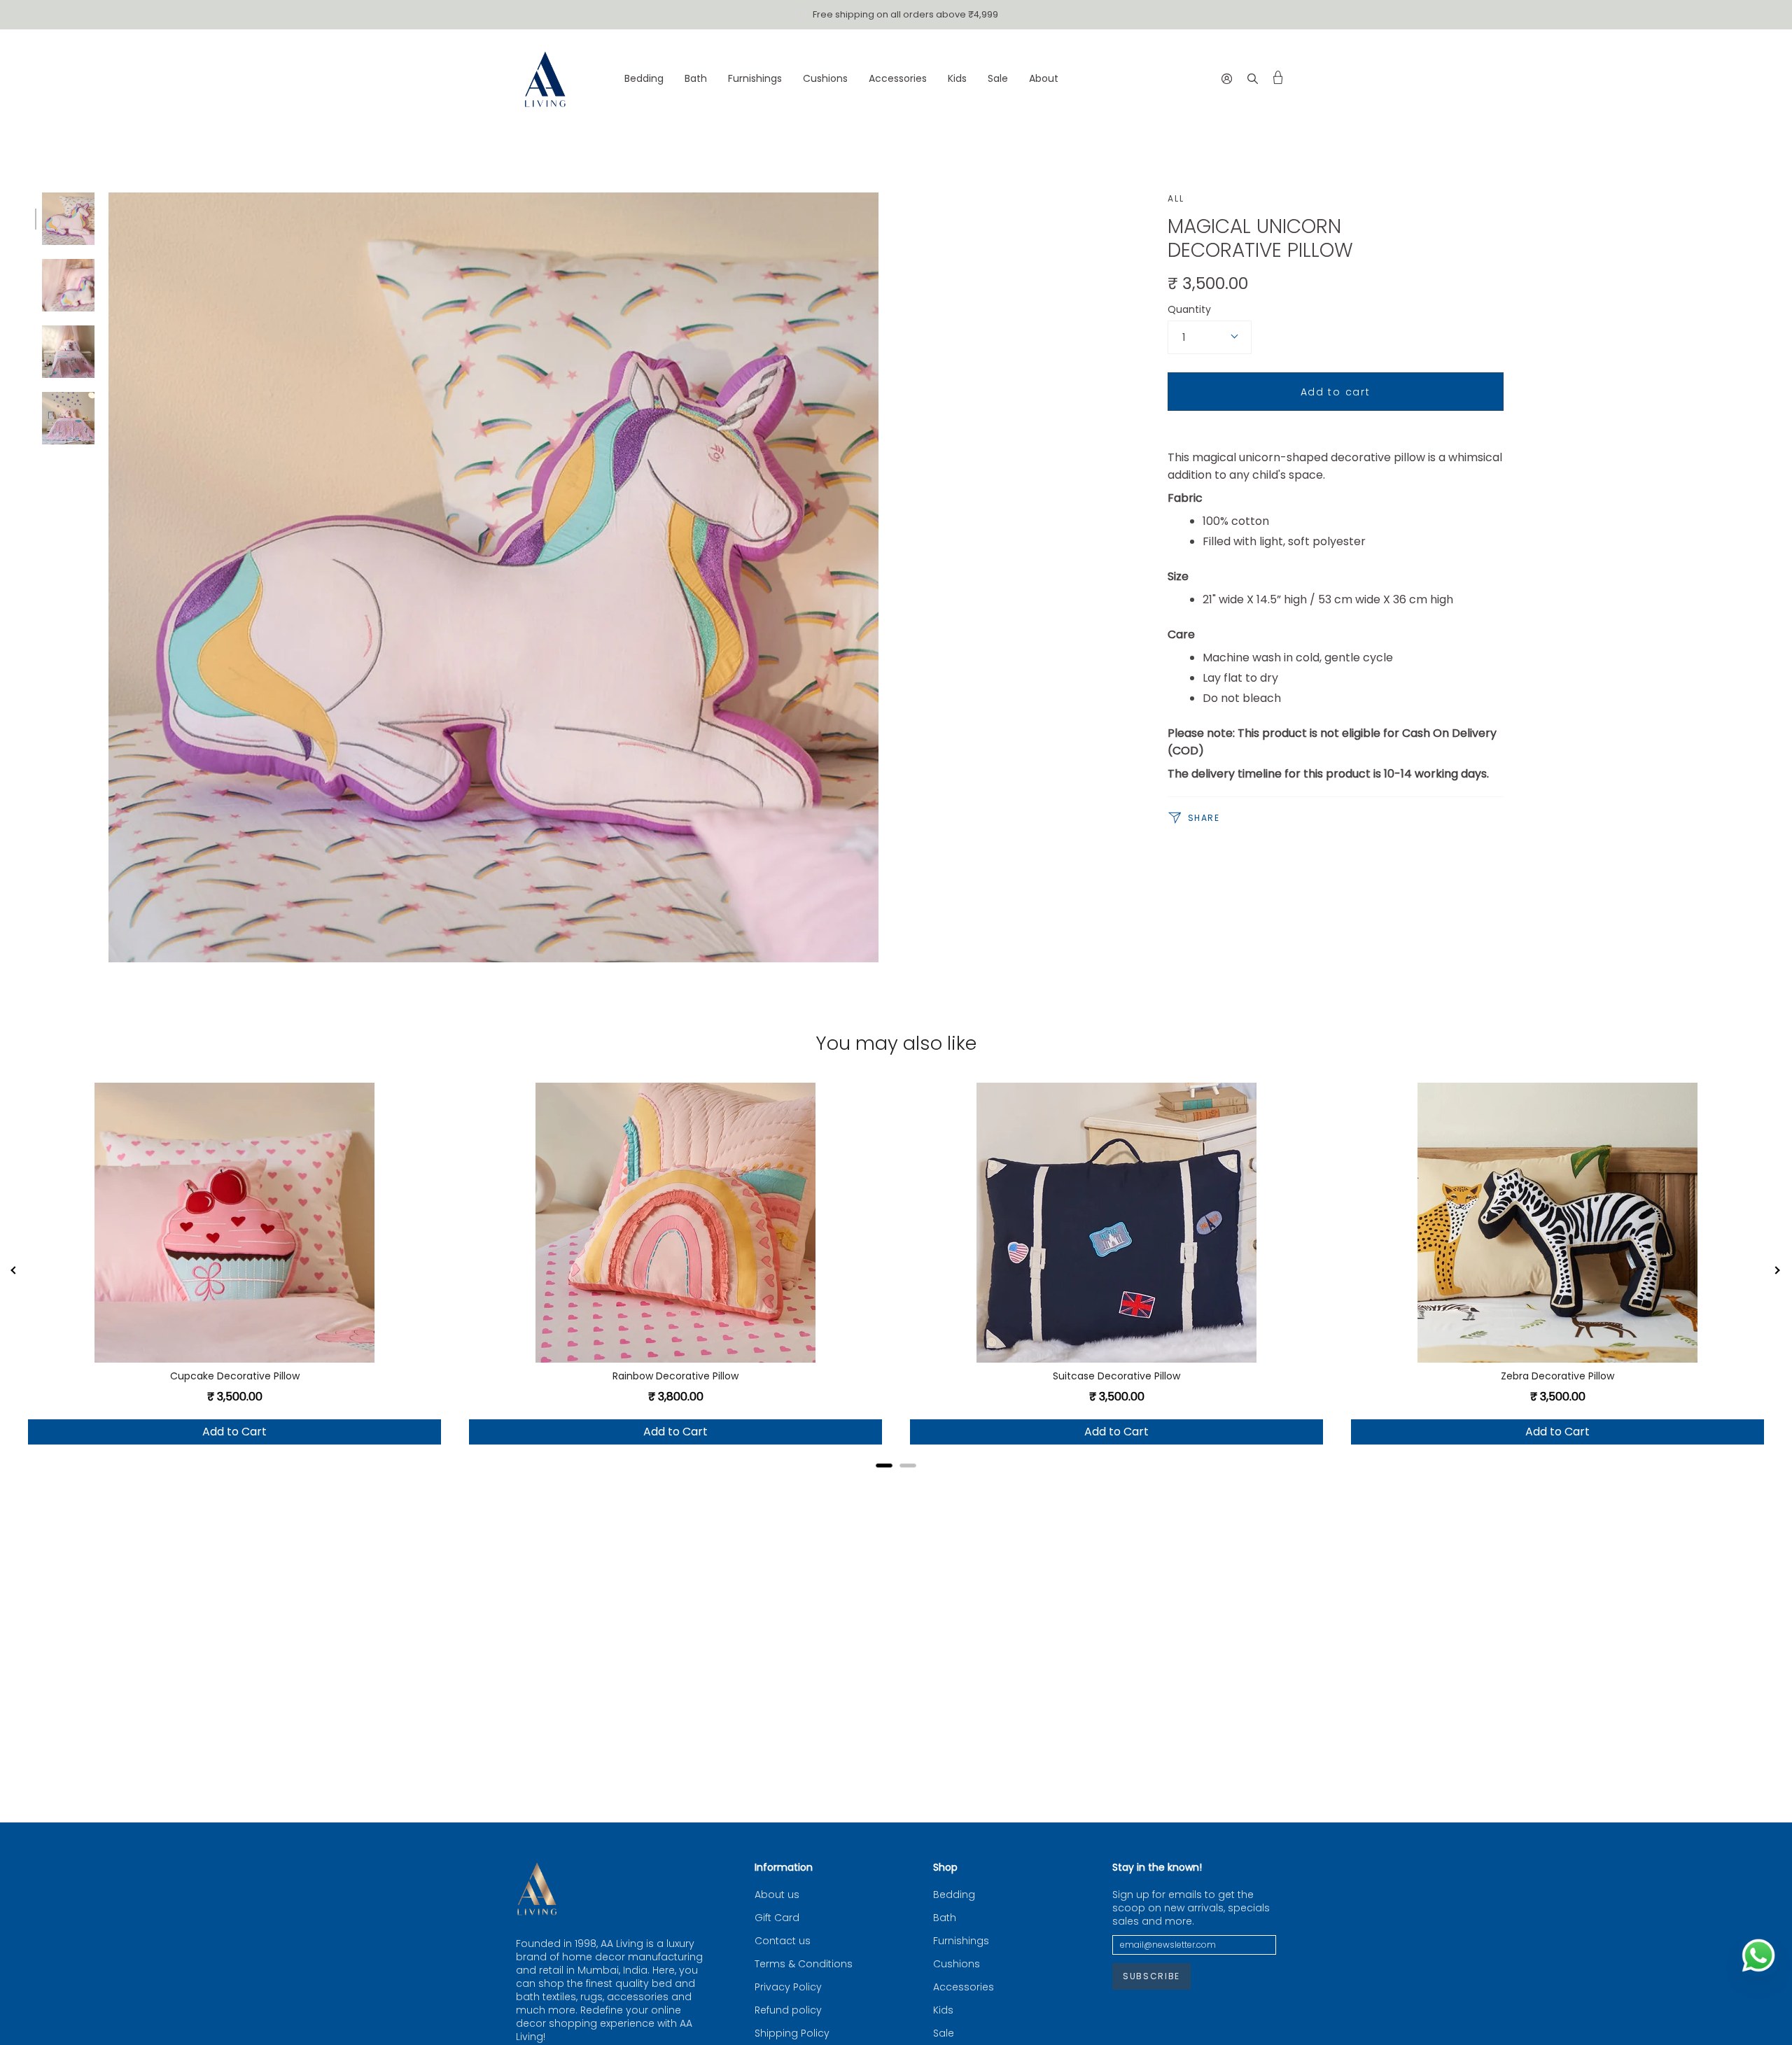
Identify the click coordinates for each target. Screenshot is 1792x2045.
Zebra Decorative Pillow (1557, 1376)
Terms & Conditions (804, 1964)
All (1176, 198)
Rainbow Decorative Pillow (675, 1376)
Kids (943, 2010)
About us (777, 1895)
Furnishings (961, 1941)
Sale (944, 2033)
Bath (945, 1918)
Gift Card (777, 1918)
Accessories (964, 1987)
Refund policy (788, 2010)
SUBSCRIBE (1151, 1976)
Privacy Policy (788, 1987)
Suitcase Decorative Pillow (1116, 1376)
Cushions (957, 1964)
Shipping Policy (792, 2033)
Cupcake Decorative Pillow (235, 1376)
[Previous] (14, 1271)
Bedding (954, 1895)
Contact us (783, 1941)
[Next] (1778, 1271)
